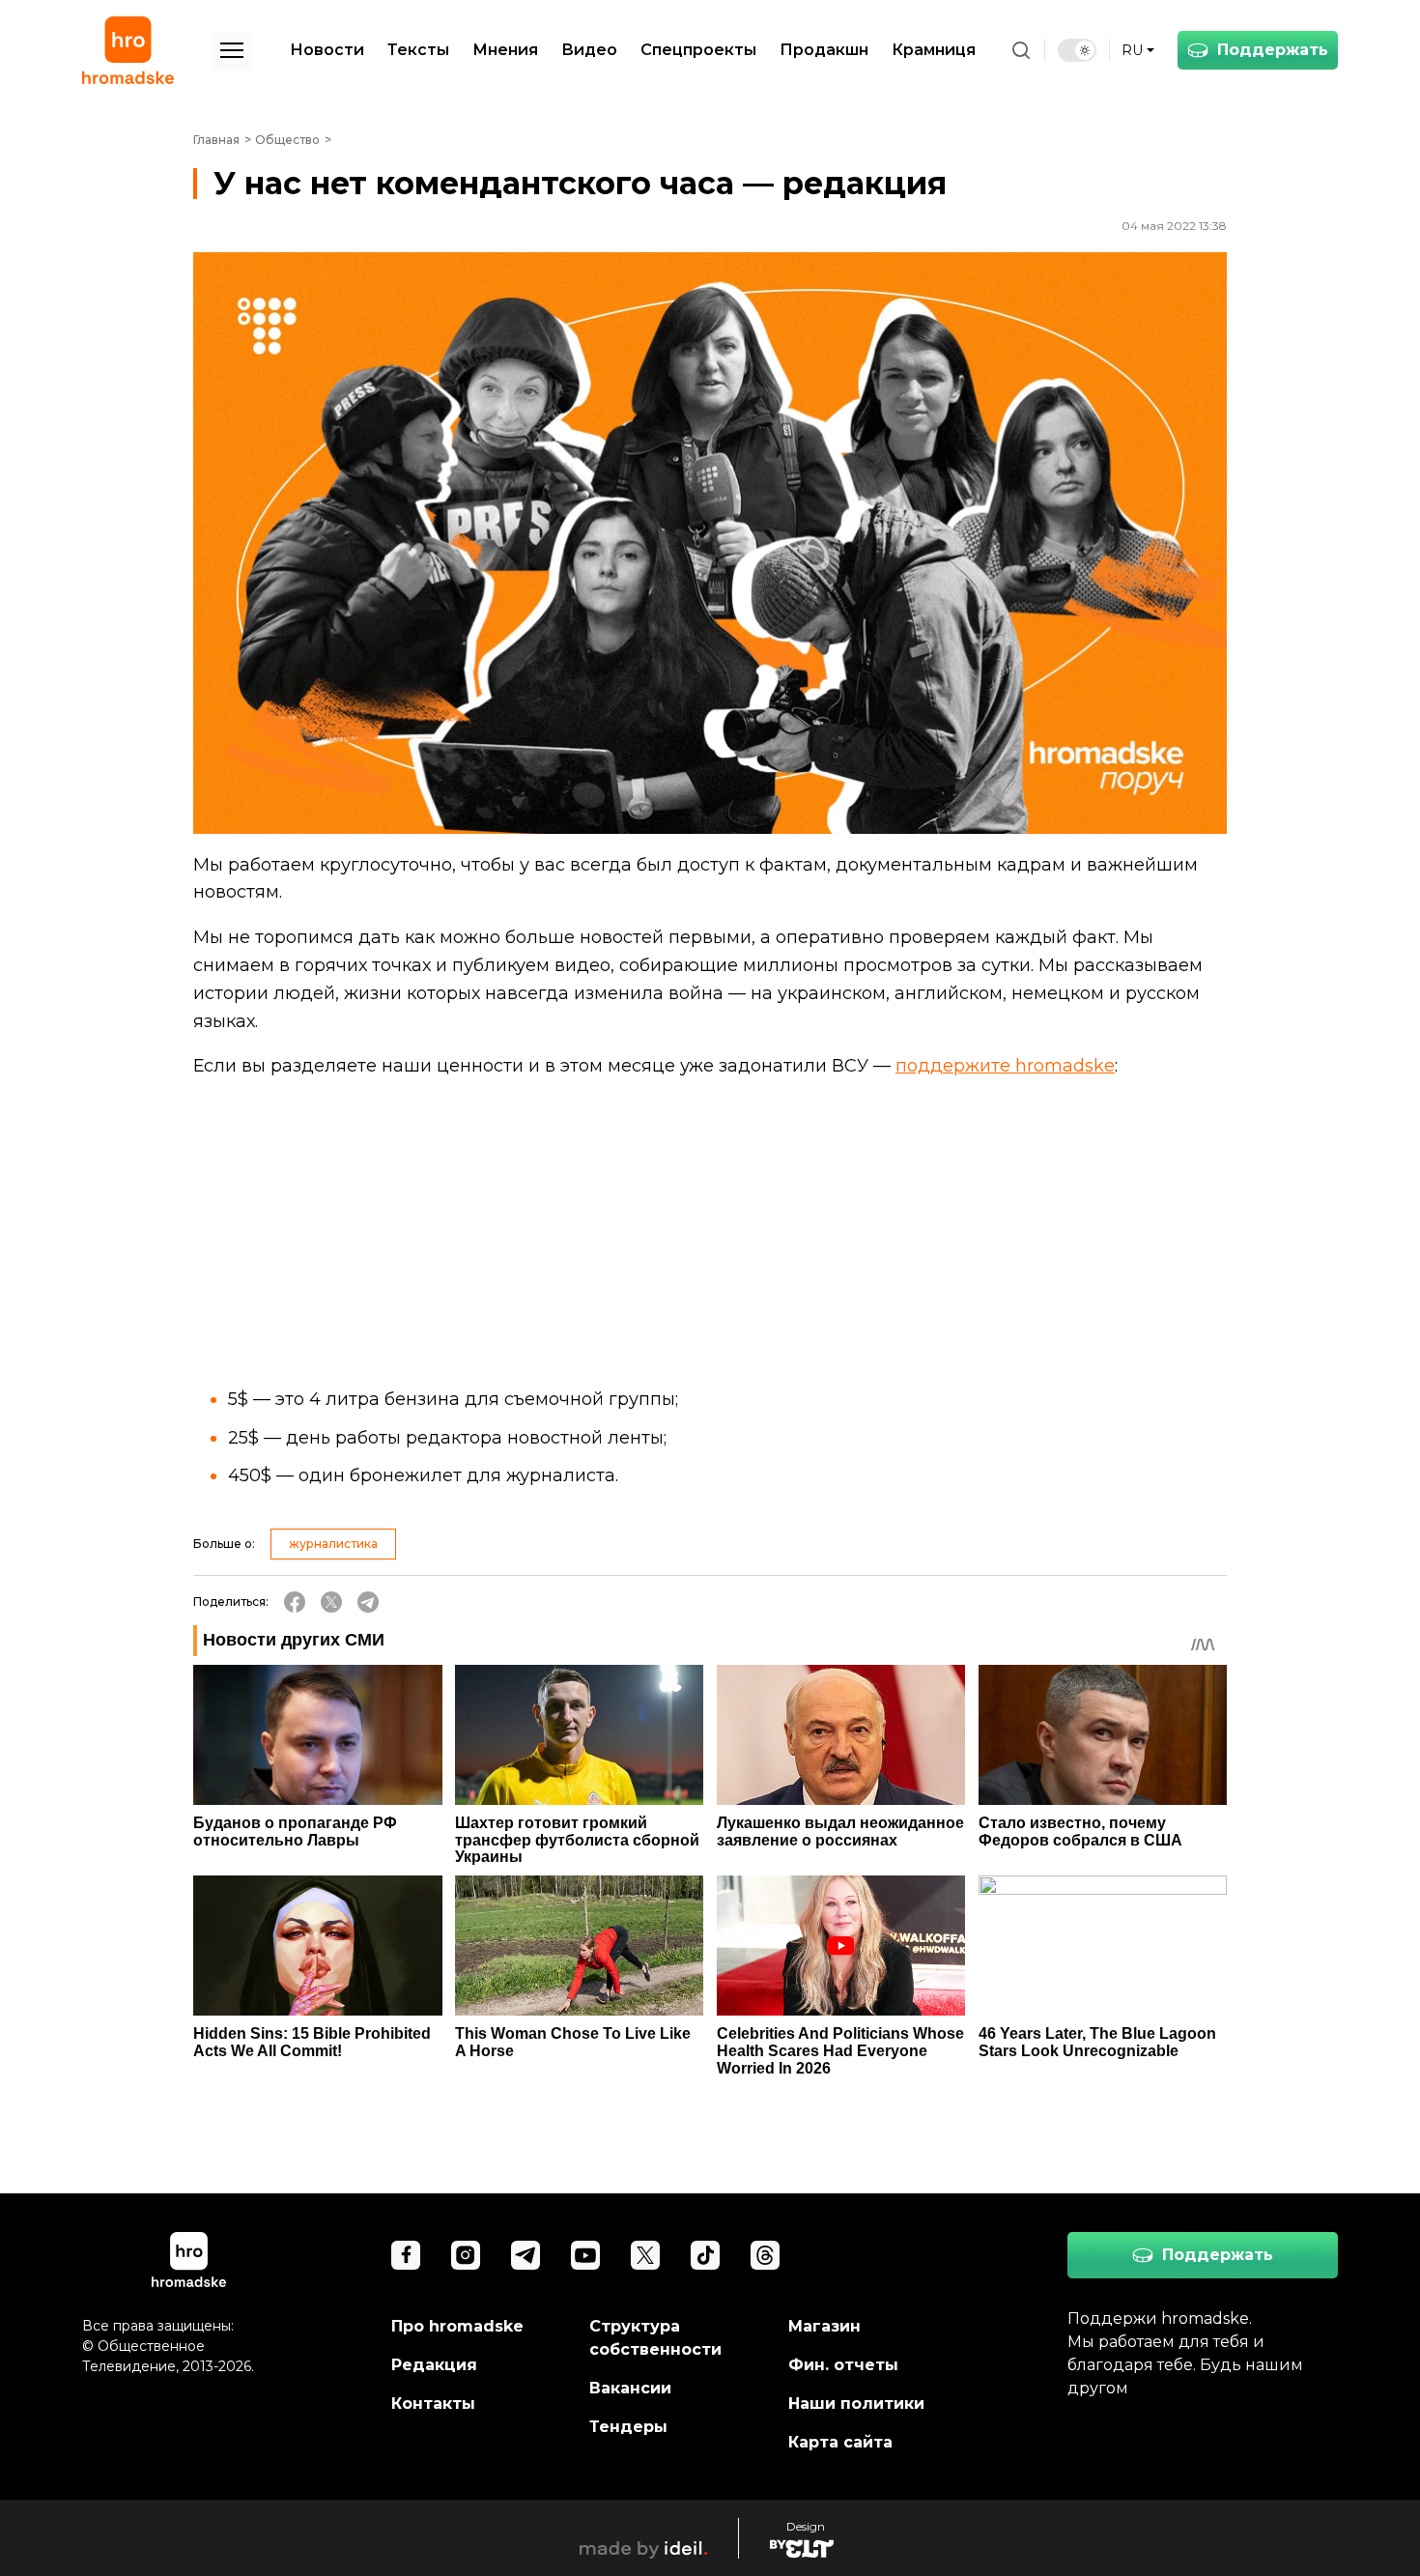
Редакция (434, 2365)
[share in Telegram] (368, 1602)
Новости (327, 50)
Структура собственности (655, 2338)
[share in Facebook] (295, 1602)
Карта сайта (840, 2442)
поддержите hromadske (1005, 1066)
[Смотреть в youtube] (585, 2255)
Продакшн (824, 50)
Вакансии (630, 2388)
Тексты (418, 50)
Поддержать (1273, 50)
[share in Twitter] (331, 1602)
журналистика (333, 1544)
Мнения (505, 50)
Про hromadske (457, 2326)
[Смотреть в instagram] (466, 2255)
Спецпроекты (698, 50)
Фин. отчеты (843, 2365)
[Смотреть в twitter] (645, 2255)
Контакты (433, 2404)
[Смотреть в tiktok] (705, 2255)
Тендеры (628, 2427)
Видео (589, 50)
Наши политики (856, 2404)
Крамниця (934, 50)
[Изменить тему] (1077, 50)
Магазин (824, 2326)
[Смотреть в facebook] (406, 2255)
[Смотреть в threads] (765, 2255)
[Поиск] (1021, 50)
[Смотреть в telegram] (525, 2255)
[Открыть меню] (232, 50)
